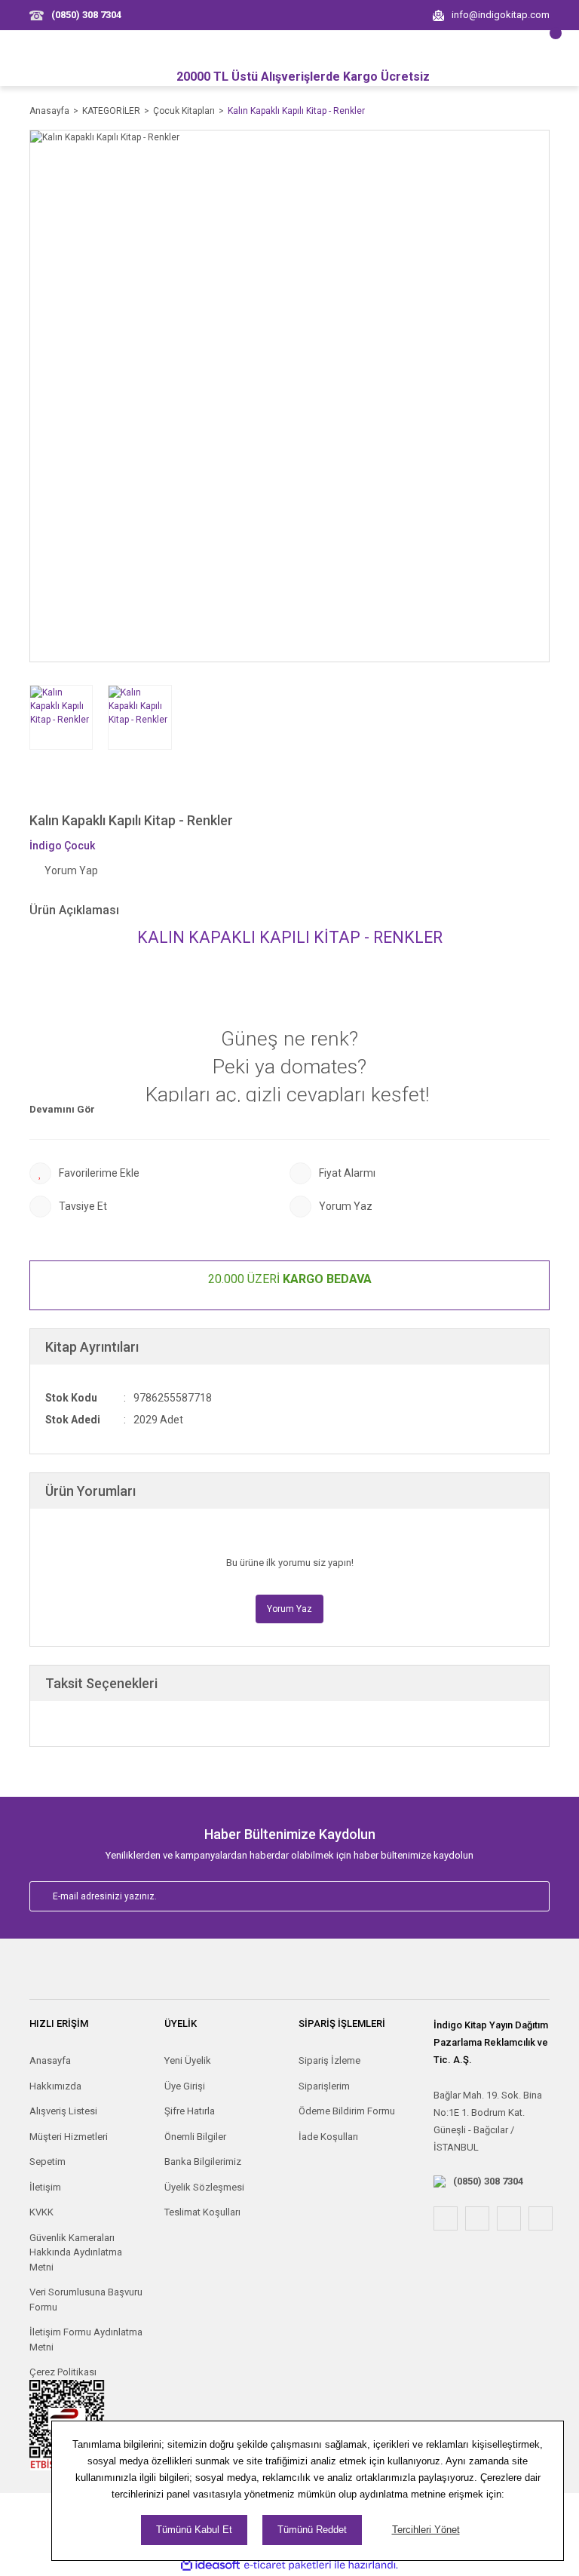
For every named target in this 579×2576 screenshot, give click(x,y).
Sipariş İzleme (329, 2060)
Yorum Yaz (289, 1609)
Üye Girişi (185, 2086)
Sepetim (47, 2162)
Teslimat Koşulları (202, 2212)
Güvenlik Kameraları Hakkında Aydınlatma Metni (76, 2252)
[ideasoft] (210, 2565)
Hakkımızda (55, 2086)
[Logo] (289, 1976)
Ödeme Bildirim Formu (347, 2111)
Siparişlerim (324, 2086)
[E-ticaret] (288, 2565)
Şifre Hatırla (190, 2111)
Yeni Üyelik (188, 2060)
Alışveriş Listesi (63, 2111)
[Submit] (522, 1896)
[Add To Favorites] (159, 1173)
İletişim (45, 2187)
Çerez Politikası (63, 2372)
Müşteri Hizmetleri (69, 2137)
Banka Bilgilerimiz (203, 2162)
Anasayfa (50, 2060)
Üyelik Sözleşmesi (204, 2187)
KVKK (41, 2212)
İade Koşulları (328, 2137)
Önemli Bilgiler (195, 2137)
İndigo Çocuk (62, 846)
